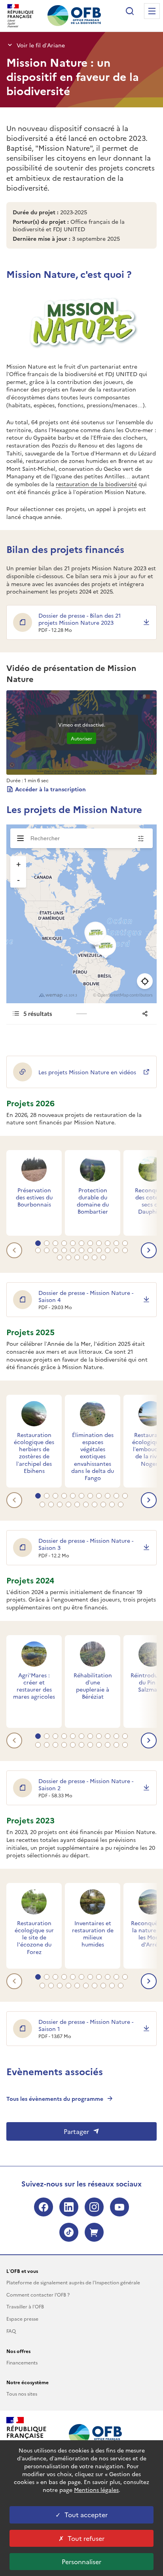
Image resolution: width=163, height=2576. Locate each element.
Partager (76, 2131)
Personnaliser (81, 2561)
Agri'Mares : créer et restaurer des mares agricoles (34, 1686)
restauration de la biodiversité (96, 484)
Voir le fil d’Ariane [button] (41, 45)
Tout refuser (86, 2538)
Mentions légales (96, 2490)
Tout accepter (86, 2514)
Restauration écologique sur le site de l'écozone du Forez (34, 1937)
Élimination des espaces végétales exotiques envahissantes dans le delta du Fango (93, 1456)
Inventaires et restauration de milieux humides (93, 1934)
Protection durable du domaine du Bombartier (93, 1201)
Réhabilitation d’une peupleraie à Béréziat (93, 1686)
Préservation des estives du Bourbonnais (34, 1197)
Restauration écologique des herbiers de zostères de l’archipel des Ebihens (34, 1453)
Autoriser (81, 738)
